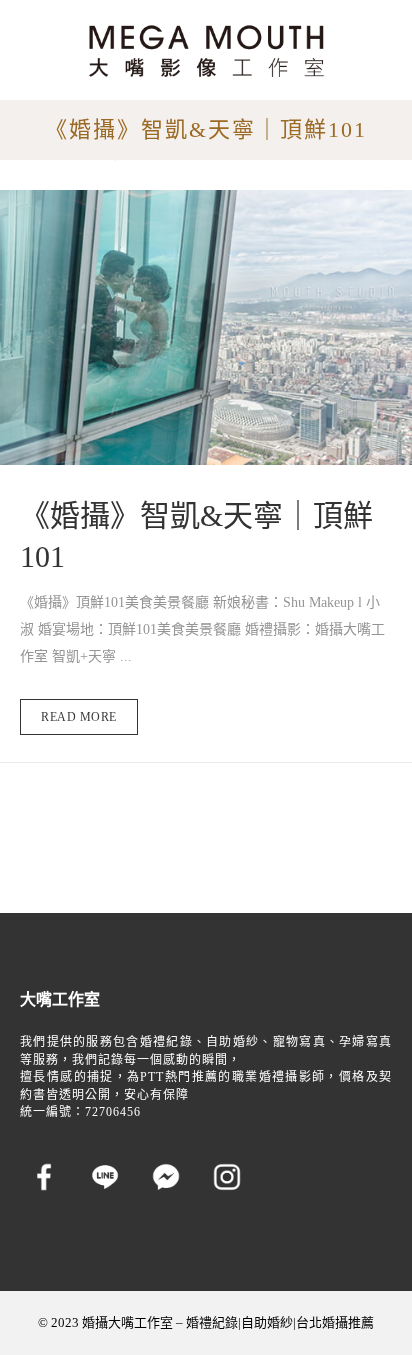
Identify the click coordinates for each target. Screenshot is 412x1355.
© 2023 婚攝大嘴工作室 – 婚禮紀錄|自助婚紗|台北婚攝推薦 (206, 1322)
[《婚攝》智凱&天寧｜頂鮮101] (206, 327)
